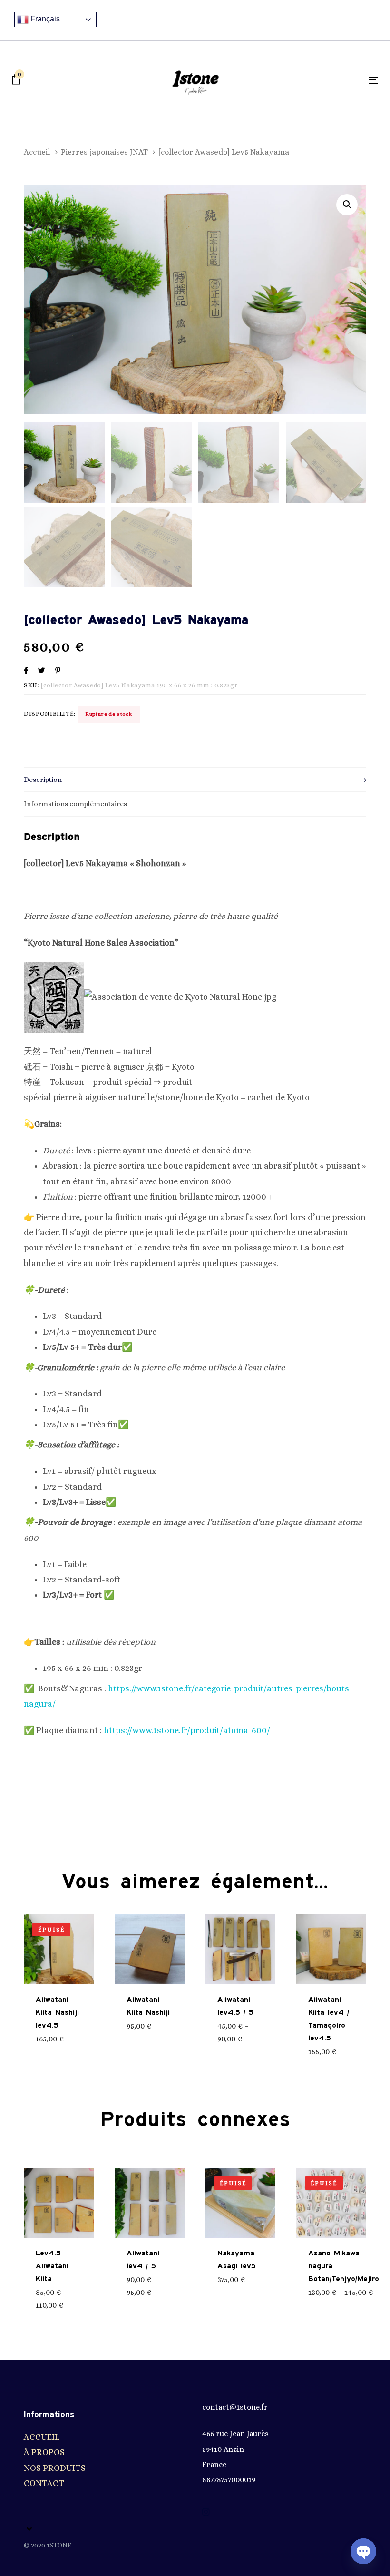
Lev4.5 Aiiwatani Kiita (52, 2266)
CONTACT (44, 2483)
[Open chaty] (363, 2551)
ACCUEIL (42, 2437)
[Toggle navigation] (317, 80)
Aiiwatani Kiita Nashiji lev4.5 (57, 2013)
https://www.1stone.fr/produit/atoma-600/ (187, 1730)
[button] (347, 205)
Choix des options (248, 2034)
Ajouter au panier (157, 2021)
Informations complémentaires (75, 804)
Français (44, 19)
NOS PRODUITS (55, 2468)
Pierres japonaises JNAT (104, 152)
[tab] (195, 780)
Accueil (37, 152)
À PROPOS (44, 2452)
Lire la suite (64, 2039)
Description (43, 780)
